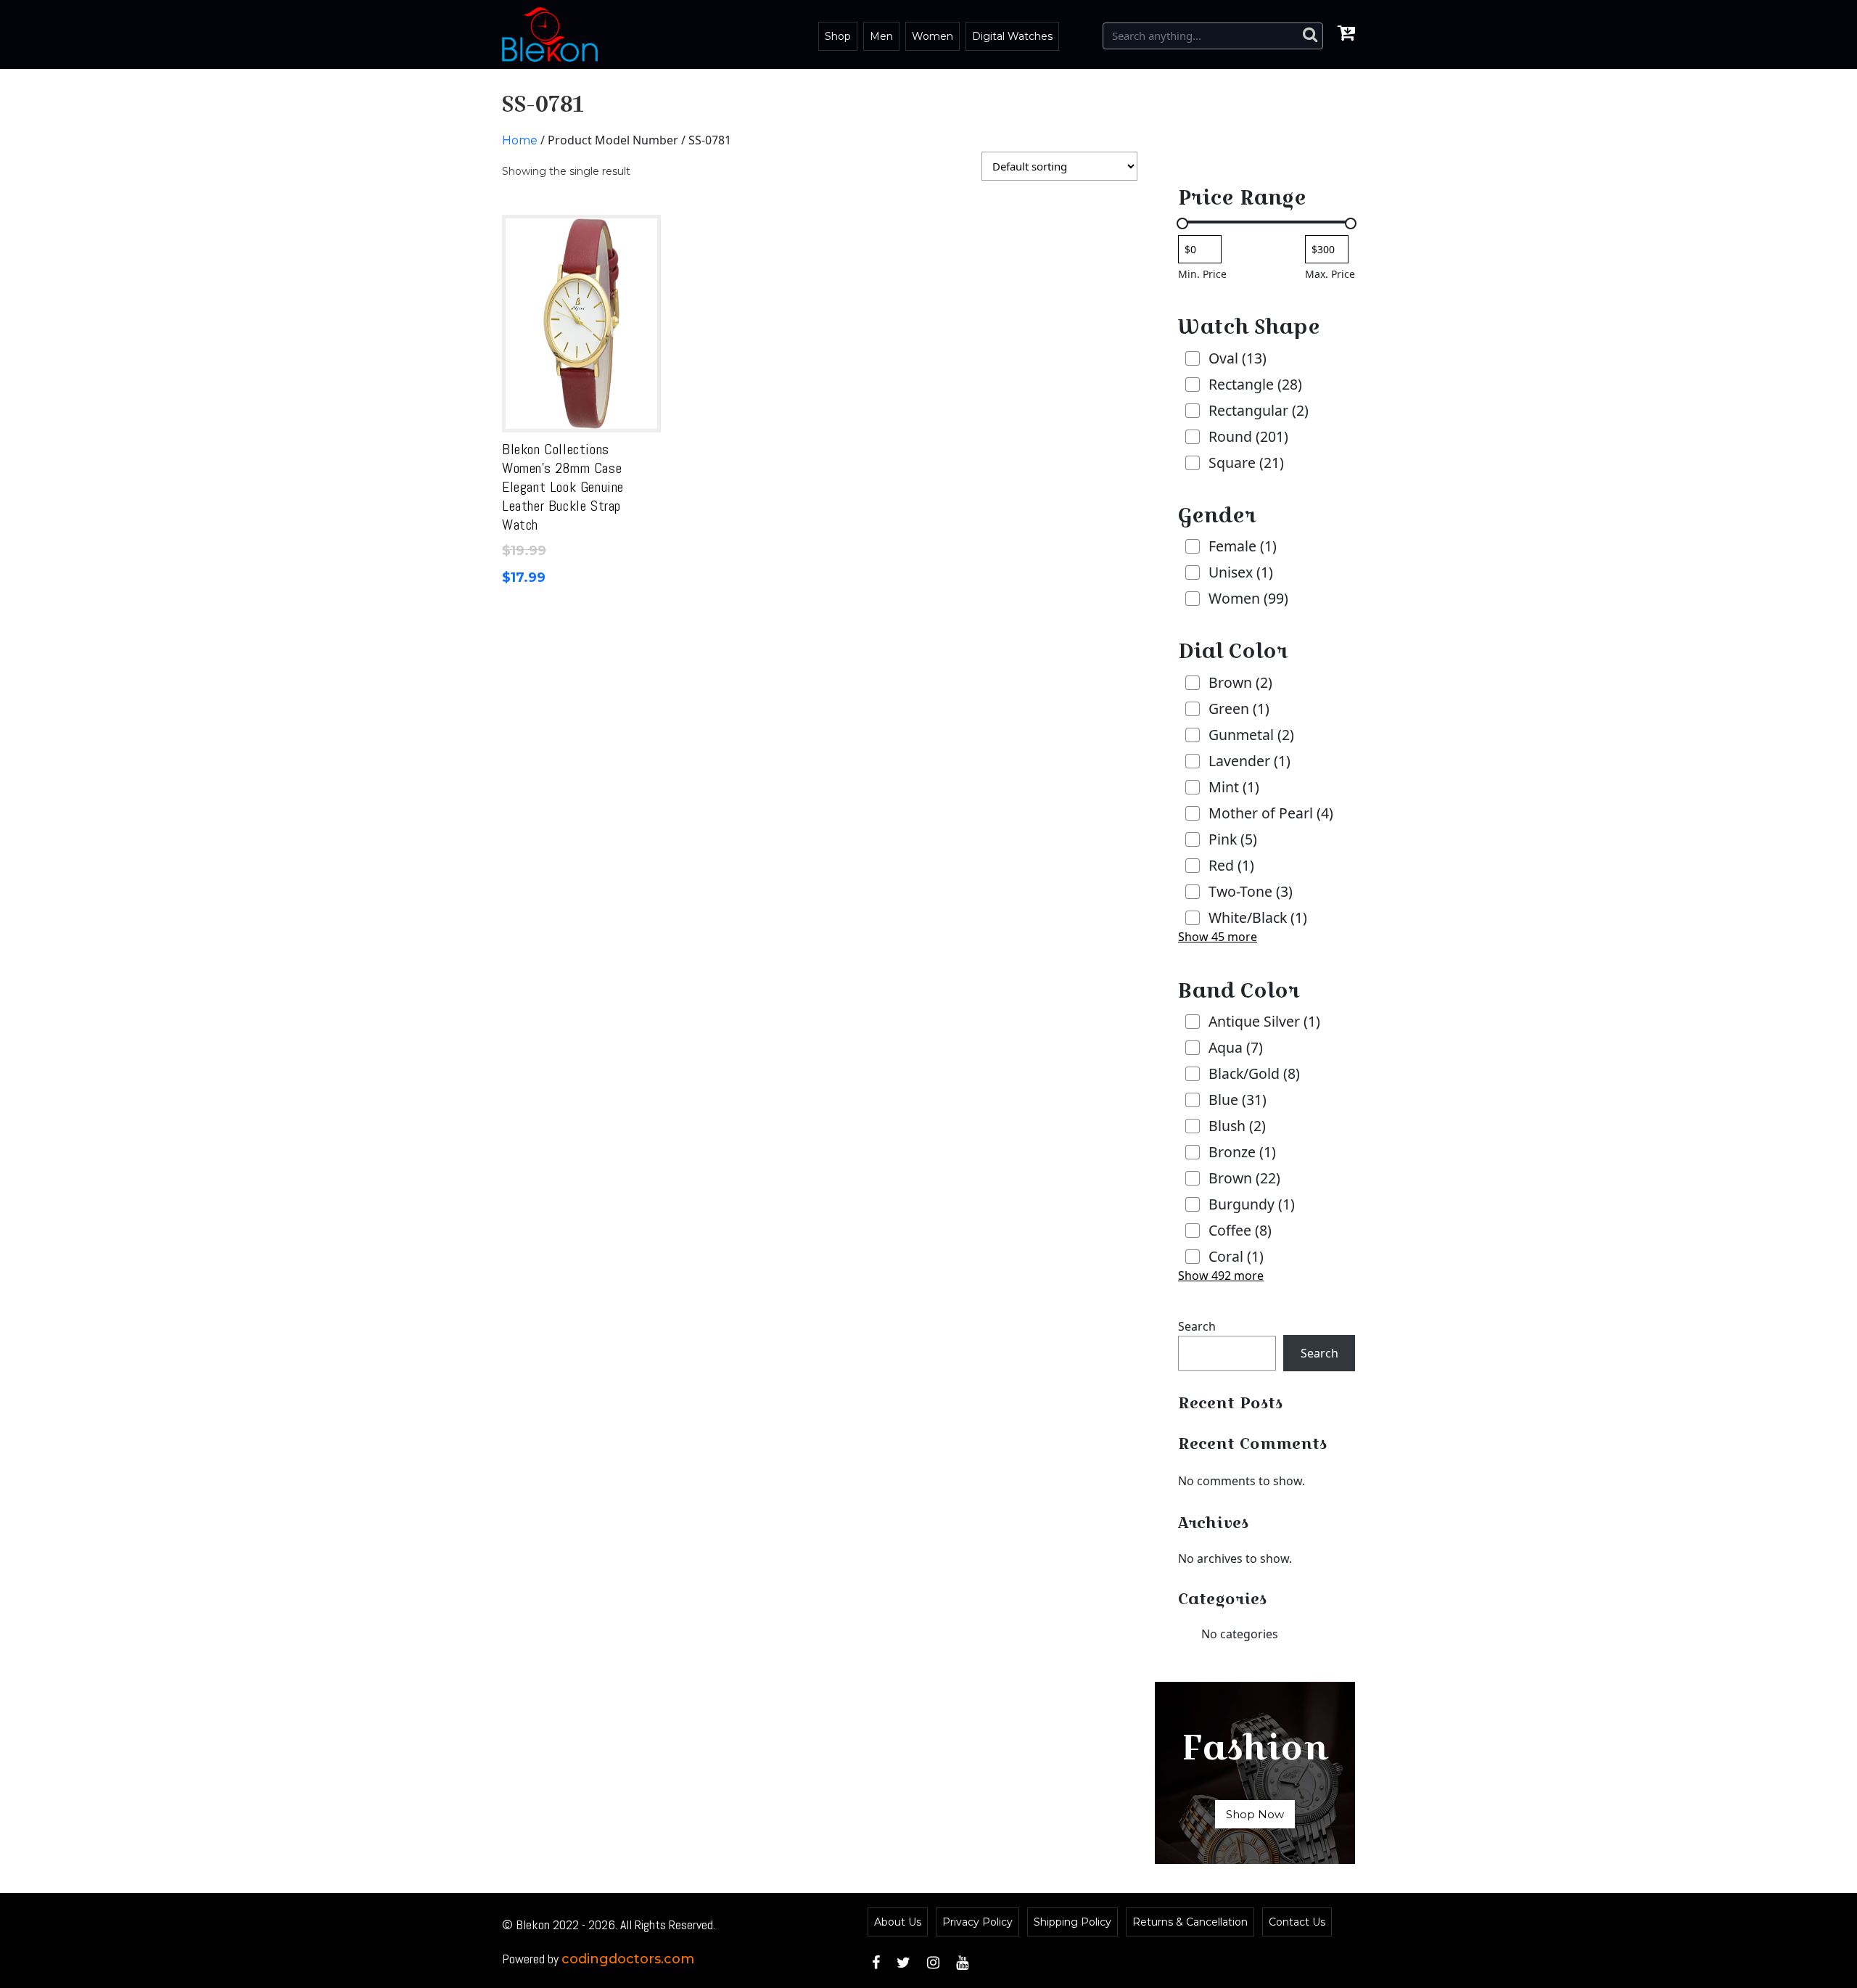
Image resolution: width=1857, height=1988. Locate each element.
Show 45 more (1218, 937)
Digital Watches (1012, 36)
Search (1197, 1326)
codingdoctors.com (628, 1959)
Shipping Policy (1072, 1922)
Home (520, 140)
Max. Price (1330, 274)
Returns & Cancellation (1190, 1922)
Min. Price (1202, 274)
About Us (898, 1922)
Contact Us (1297, 1922)
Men (881, 36)
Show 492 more (1221, 1276)
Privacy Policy (977, 1922)
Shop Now (1255, 1814)
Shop (838, 36)
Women (932, 36)
